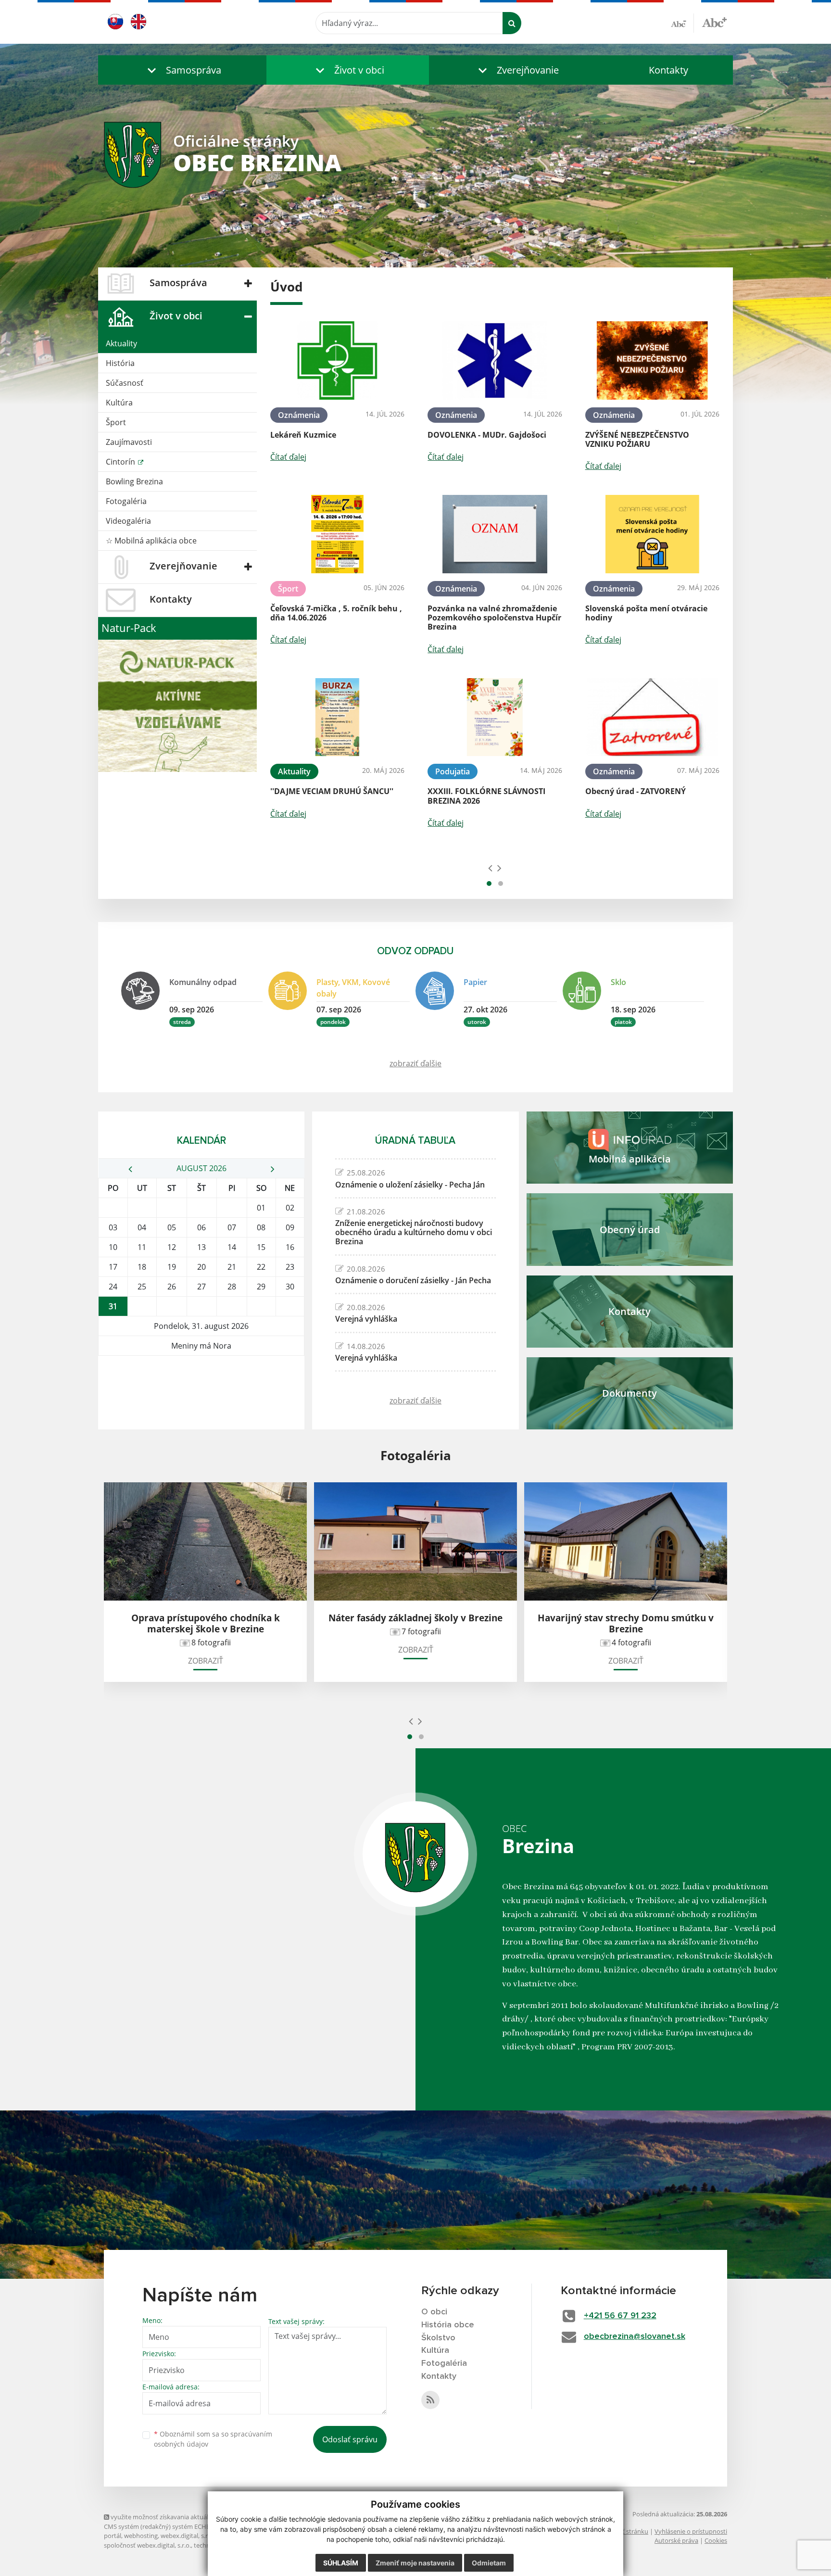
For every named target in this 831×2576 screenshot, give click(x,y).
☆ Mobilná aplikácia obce (151, 541)
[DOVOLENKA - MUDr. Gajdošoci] (495, 360)
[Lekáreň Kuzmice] (337, 360)
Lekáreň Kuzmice (303, 435)
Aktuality (121, 343)
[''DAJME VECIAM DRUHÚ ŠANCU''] (337, 717)
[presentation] (490, 868)
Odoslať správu (350, 2439)
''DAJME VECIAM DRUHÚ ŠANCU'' (332, 791)
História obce (448, 2325)
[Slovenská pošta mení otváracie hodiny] (652, 534)
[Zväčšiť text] (714, 22)
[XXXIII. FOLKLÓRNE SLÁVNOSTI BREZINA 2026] (495, 717)
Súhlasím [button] (341, 2563)
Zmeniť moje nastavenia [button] (415, 2563)
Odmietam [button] (489, 2563)
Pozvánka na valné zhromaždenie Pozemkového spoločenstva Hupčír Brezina (494, 618)
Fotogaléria (126, 501)
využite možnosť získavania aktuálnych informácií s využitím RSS (202, 2517)
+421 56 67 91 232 (620, 2316)
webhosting (141, 2536)
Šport (116, 422)
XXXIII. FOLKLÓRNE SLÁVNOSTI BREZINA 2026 (486, 796)
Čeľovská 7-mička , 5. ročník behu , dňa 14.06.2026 (336, 613)
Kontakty (668, 70)
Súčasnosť (125, 383)
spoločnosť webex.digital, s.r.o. (147, 2545)
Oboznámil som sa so (213, 2439)
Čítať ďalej (288, 457)
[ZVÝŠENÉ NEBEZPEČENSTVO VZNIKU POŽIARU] (652, 360)
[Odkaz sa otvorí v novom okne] (430, 2400)
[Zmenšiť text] (682, 23)
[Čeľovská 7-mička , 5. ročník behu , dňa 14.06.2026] (337, 534)
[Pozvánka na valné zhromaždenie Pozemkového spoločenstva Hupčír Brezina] (495, 534)
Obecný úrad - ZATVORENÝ (636, 791)
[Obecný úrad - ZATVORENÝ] (652, 717)
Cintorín (121, 462)
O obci (434, 2312)
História (120, 363)
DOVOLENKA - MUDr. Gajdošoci (487, 435)
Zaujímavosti (129, 442)
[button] (182, 70)
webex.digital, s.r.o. (188, 2536)
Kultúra (119, 403)
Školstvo (438, 2338)
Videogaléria (128, 521)
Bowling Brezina (134, 481)
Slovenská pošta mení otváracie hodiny (646, 613)
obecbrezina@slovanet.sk (635, 2336)
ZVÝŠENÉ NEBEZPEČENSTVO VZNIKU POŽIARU (637, 439)
